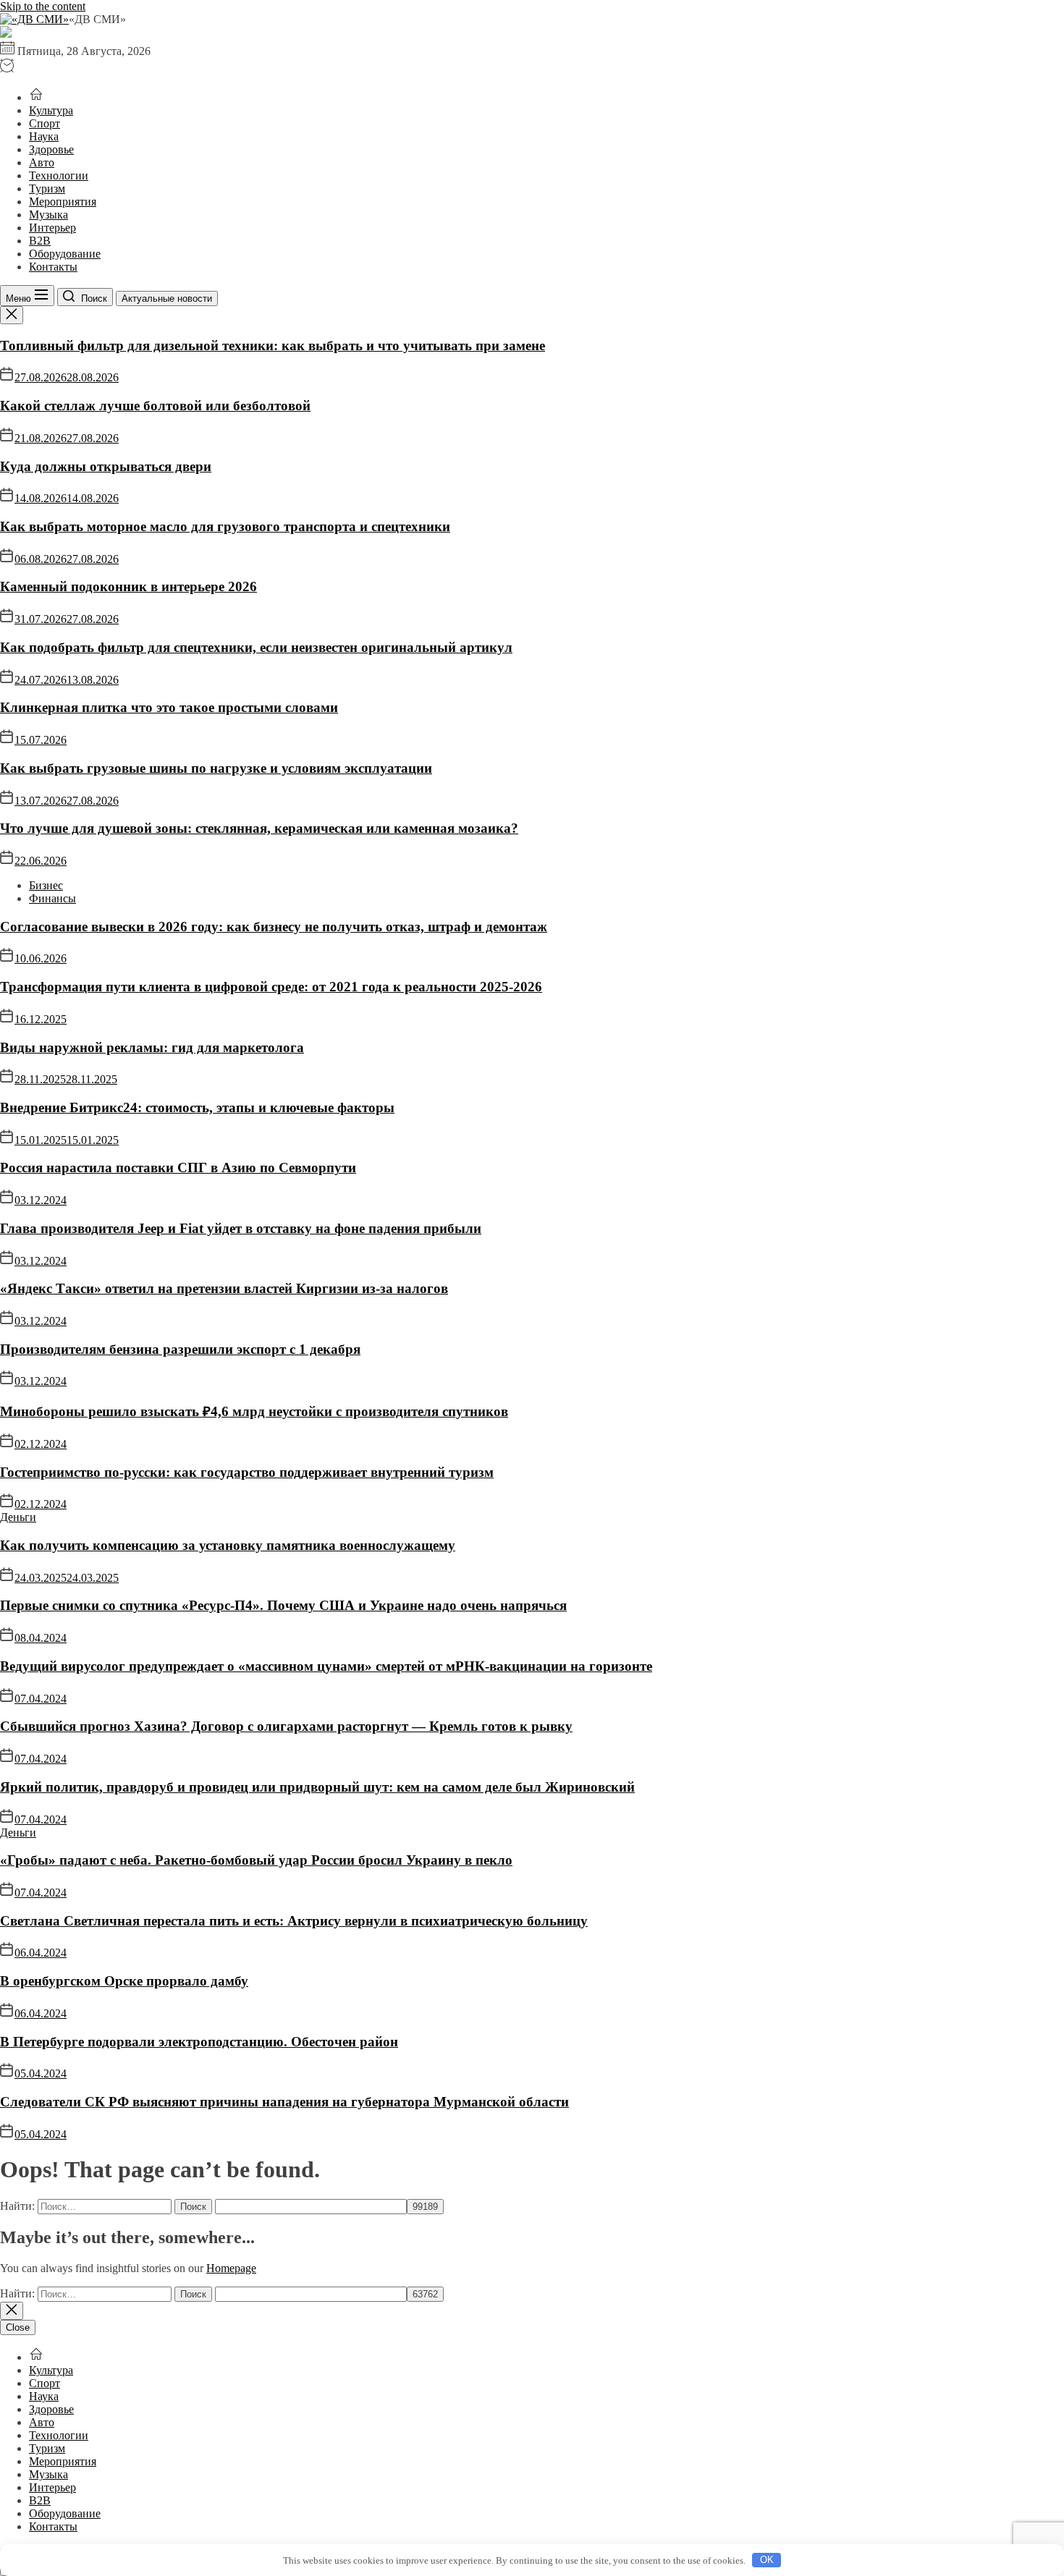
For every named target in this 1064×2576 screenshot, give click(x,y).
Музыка (48, 215)
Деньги (18, 1517)
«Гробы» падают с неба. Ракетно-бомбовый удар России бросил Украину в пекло (256, 1860)
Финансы (52, 898)
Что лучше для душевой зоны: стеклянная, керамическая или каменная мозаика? (259, 828)
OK (767, 2560)
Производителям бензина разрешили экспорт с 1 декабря (180, 1349)
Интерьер (52, 228)
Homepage (231, 2268)
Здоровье (51, 149)
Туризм (47, 188)
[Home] (36, 97)
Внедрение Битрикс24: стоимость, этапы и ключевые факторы (197, 1107)
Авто (42, 162)
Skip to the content (43, 6)
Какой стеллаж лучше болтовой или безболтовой (155, 406)
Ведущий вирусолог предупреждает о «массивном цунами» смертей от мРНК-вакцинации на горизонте (326, 1666)
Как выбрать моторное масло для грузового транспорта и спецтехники (225, 526)
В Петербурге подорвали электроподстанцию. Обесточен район (199, 2042)
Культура (51, 110)
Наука (44, 136)
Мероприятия (63, 202)
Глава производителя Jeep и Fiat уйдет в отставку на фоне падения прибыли (241, 1228)
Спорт (45, 123)
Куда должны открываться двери (106, 466)
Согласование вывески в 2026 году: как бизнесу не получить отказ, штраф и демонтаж (274, 927)
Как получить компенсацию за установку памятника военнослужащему (228, 1545)
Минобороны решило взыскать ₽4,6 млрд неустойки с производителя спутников (254, 1411)
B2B (40, 241)
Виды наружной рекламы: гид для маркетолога (152, 1047)
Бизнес (46, 885)
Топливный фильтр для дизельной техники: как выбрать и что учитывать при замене (273, 346)
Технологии (59, 175)
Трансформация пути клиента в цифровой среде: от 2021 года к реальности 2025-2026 (271, 987)
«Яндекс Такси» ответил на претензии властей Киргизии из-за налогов (224, 1288)
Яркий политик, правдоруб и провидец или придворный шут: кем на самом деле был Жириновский (317, 1787)
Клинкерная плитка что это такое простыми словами (169, 707)
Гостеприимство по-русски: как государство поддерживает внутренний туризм (247, 1472)
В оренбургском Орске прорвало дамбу (124, 1981)
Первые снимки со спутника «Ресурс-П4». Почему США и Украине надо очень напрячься (283, 1605)
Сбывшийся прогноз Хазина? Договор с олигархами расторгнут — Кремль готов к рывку (286, 1726)
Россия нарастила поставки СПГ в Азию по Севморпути (178, 1168)
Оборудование (65, 254)
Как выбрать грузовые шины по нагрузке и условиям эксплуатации (216, 768)
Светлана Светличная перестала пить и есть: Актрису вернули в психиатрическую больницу (294, 1921)
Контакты (53, 267)
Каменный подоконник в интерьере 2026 (128, 586)
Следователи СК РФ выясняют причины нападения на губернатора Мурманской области (284, 2102)
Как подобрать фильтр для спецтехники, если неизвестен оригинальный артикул (256, 647)
